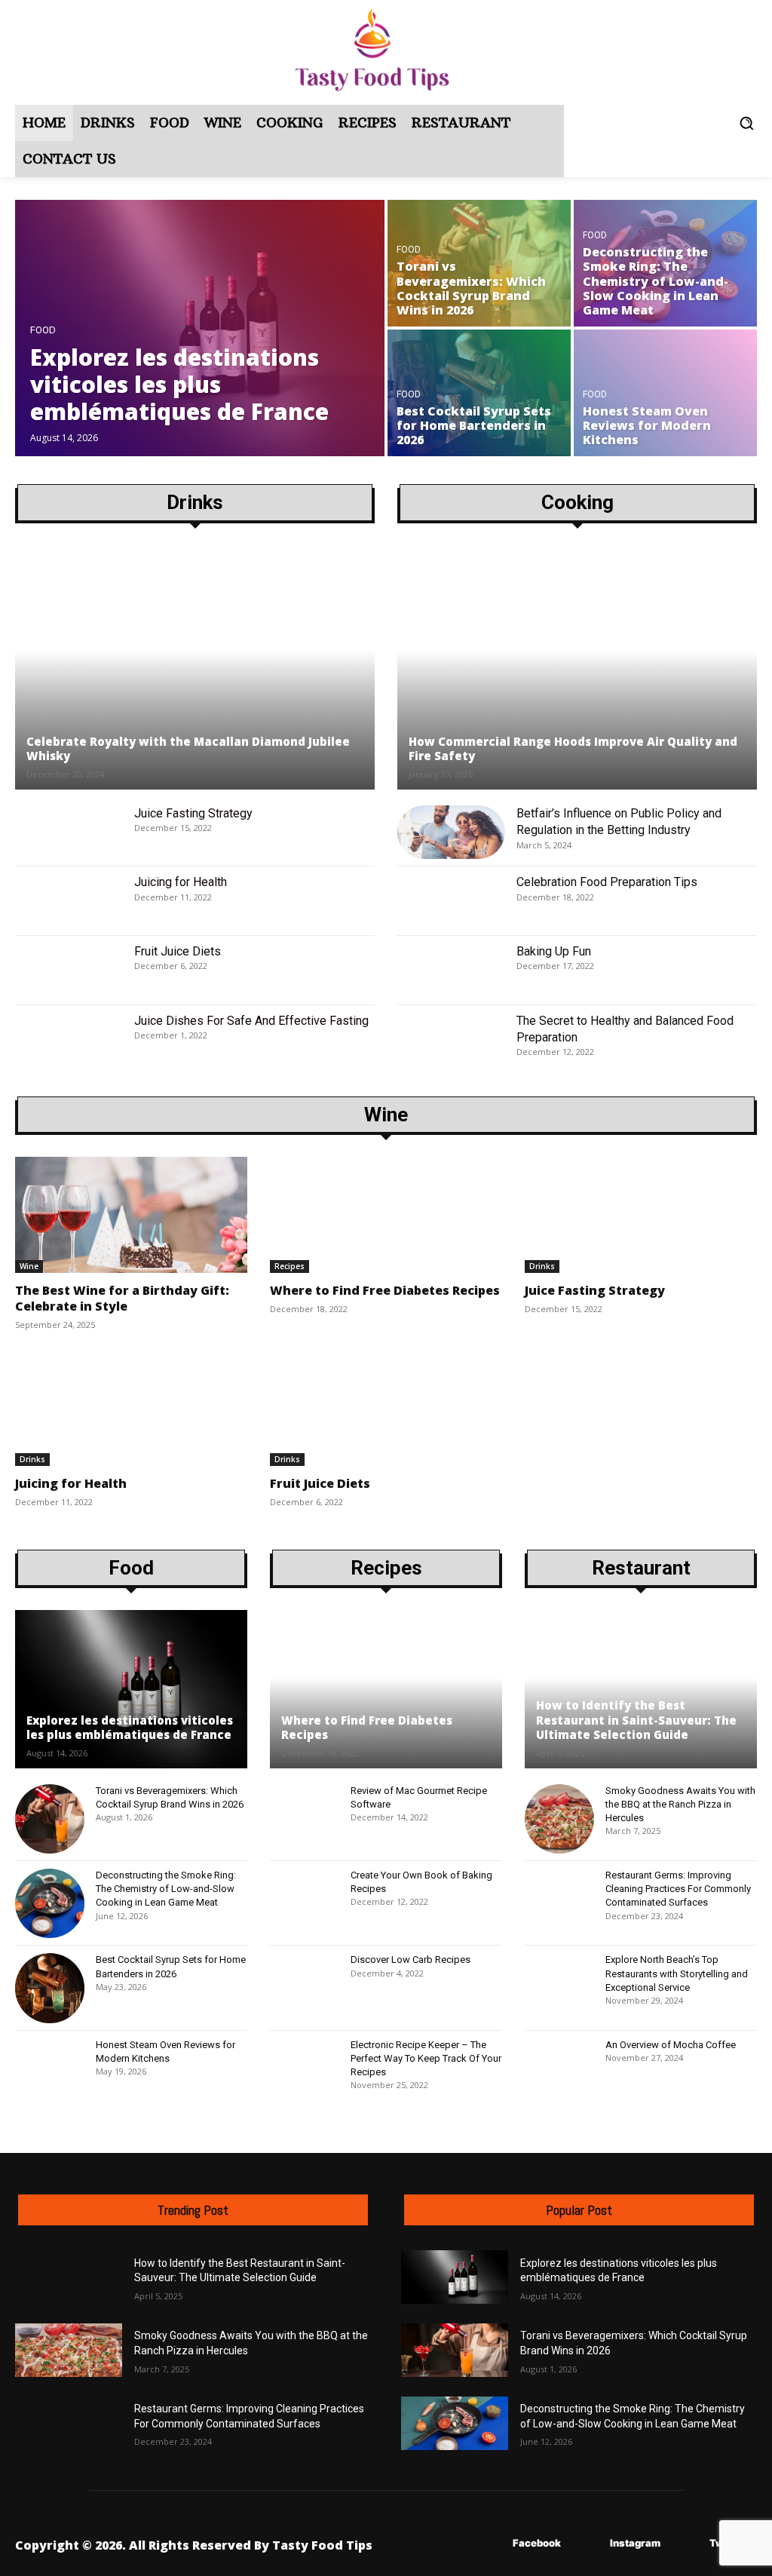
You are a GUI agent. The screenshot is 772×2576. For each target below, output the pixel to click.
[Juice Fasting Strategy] (69, 833)
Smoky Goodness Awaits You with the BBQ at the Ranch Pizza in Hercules (680, 1804)
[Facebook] (490, 2544)
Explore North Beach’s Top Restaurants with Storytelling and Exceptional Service (677, 1973)
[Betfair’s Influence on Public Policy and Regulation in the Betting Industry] (451, 833)
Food (43, 330)
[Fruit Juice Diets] (69, 971)
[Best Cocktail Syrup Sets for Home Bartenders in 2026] (479, 393)
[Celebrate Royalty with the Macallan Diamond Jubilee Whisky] (195, 667)
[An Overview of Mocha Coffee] (559, 2073)
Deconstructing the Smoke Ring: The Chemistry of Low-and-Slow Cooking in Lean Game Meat (166, 1889)
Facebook (537, 2543)
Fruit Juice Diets (178, 951)
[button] (746, 123)
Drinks (542, 1266)
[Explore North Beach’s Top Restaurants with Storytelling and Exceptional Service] (559, 1988)
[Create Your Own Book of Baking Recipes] (305, 1903)
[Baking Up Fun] (451, 971)
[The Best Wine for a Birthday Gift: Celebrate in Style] (131, 1215)
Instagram (635, 2543)
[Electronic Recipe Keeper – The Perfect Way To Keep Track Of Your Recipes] (305, 2073)
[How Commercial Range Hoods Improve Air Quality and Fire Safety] (577, 667)
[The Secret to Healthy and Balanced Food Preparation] (451, 1040)
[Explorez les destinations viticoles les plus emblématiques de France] (200, 328)
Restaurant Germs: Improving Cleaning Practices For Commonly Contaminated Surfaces (678, 1889)
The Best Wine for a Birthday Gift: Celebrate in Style (122, 1298)
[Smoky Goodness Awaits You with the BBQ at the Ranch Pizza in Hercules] (559, 1819)
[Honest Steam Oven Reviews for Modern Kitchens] (665, 393)
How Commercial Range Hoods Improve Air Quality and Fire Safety (573, 749)
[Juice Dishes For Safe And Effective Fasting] (69, 1040)
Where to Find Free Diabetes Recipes (385, 1290)
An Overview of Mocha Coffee (671, 2045)
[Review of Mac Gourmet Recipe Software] (305, 1819)
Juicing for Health (181, 882)
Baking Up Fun (554, 951)
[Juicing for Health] (69, 901)
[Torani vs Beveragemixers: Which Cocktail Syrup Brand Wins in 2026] (479, 263)
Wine (29, 1266)
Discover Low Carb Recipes (411, 1960)
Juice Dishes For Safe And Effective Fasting (251, 1021)
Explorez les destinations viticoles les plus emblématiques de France (130, 1728)
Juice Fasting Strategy (193, 813)
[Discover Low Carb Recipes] (305, 1988)
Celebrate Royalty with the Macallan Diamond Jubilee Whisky (188, 749)
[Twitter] (687, 2544)
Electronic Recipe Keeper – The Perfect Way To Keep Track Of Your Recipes (426, 2058)
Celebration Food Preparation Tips (607, 882)
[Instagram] (588, 2544)
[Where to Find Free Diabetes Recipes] (386, 1215)
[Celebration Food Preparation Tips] (451, 901)
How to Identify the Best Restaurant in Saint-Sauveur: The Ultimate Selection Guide (636, 1720)
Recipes (289, 1266)
